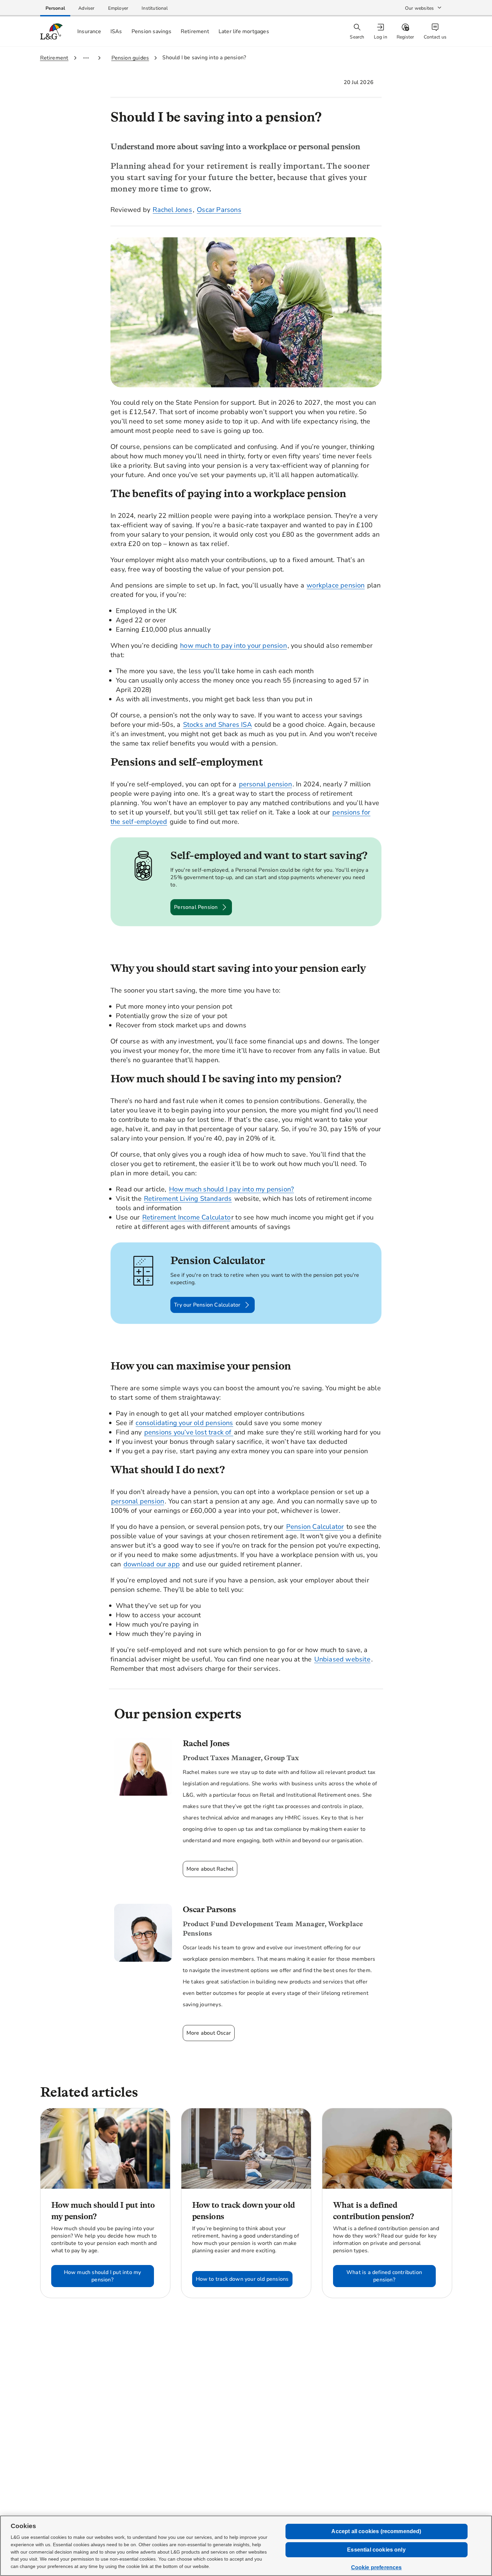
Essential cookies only (376, 2550)
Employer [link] (118, 8)
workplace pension (336, 585)
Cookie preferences (377, 2567)
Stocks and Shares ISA (218, 725)
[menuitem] (381, 32)
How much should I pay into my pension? (232, 1189)
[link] (55, 8)
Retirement (54, 58)
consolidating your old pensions (184, 1423)
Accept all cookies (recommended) (376, 2531)
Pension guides (130, 58)
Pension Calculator (315, 1527)
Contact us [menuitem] (435, 37)
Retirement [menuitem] (195, 31)
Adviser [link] (86, 8)
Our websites (419, 8)
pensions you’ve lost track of (189, 1432)
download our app (152, 1564)
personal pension (265, 784)
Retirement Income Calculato (186, 1217)
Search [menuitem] (357, 37)
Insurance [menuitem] (89, 31)
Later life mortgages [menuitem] (244, 31)
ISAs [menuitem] (116, 31)
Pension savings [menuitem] (151, 31)
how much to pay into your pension (233, 646)
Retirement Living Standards (188, 1199)
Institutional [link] (155, 8)
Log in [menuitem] (381, 37)
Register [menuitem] (405, 37)
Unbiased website (342, 1659)
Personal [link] (55, 8)
